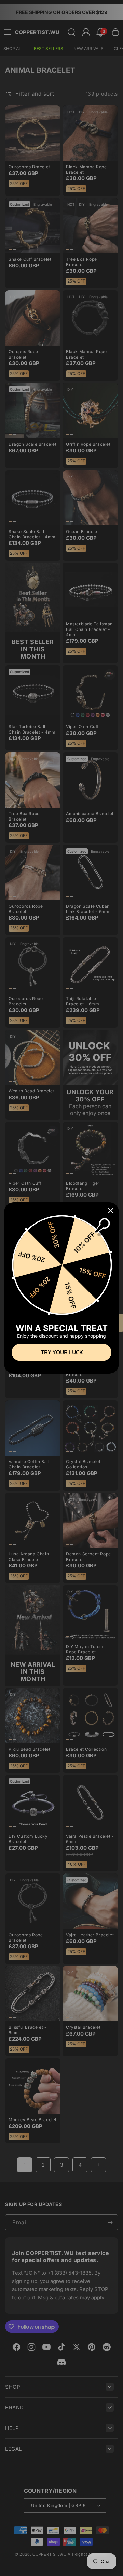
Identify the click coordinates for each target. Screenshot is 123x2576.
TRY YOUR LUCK (62, 1352)
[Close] (111, 1211)
